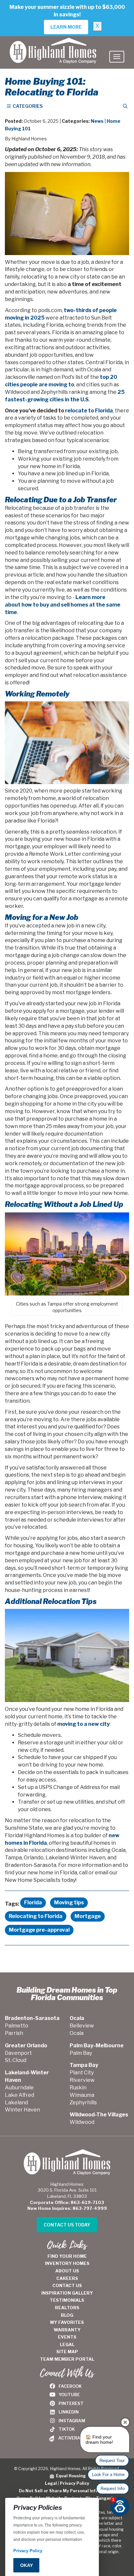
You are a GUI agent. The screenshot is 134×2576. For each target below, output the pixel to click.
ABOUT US (67, 2271)
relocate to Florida (89, 411)
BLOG (67, 2315)
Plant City (82, 2073)
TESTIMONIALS (67, 2300)
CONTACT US (67, 2285)
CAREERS (67, 2278)
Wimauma (82, 2095)
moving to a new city (83, 1724)
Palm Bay (81, 2053)
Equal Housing (70, 2476)
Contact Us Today (67, 2225)
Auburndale (19, 2088)
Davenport (18, 2053)
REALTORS (67, 2308)
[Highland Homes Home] (53, 44)
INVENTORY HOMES (67, 2263)
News (97, 121)
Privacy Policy (74, 2483)
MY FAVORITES (67, 2322)
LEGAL (67, 2344)
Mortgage (88, 1916)
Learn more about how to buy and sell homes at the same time (63, 605)
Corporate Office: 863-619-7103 (67, 2202)
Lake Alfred (20, 2095)
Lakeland (16, 2103)
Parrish (14, 2033)
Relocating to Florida (36, 1916)
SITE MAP (67, 2352)
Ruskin (78, 2088)
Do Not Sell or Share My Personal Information (67, 2491)
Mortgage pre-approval (39, 1930)
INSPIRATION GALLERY (67, 2293)
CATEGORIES (27, 106)
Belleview (82, 2026)
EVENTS (67, 2337)
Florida (33, 1903)
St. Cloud (16, 2060)
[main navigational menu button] (117, 57)
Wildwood (82, 2122)
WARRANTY (67, 2330)
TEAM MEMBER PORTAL (67, 2359)
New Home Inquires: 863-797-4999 (67, 2208)
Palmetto (17, 2026)
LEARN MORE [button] (66, 27)
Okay (27, 2565)
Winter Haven (22, 2110)
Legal (51, 2483)
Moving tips (69, 1903)
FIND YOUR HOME (67, 2256)
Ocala (77, 2033)
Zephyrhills (83, 2103)
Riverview (82, 2080)
